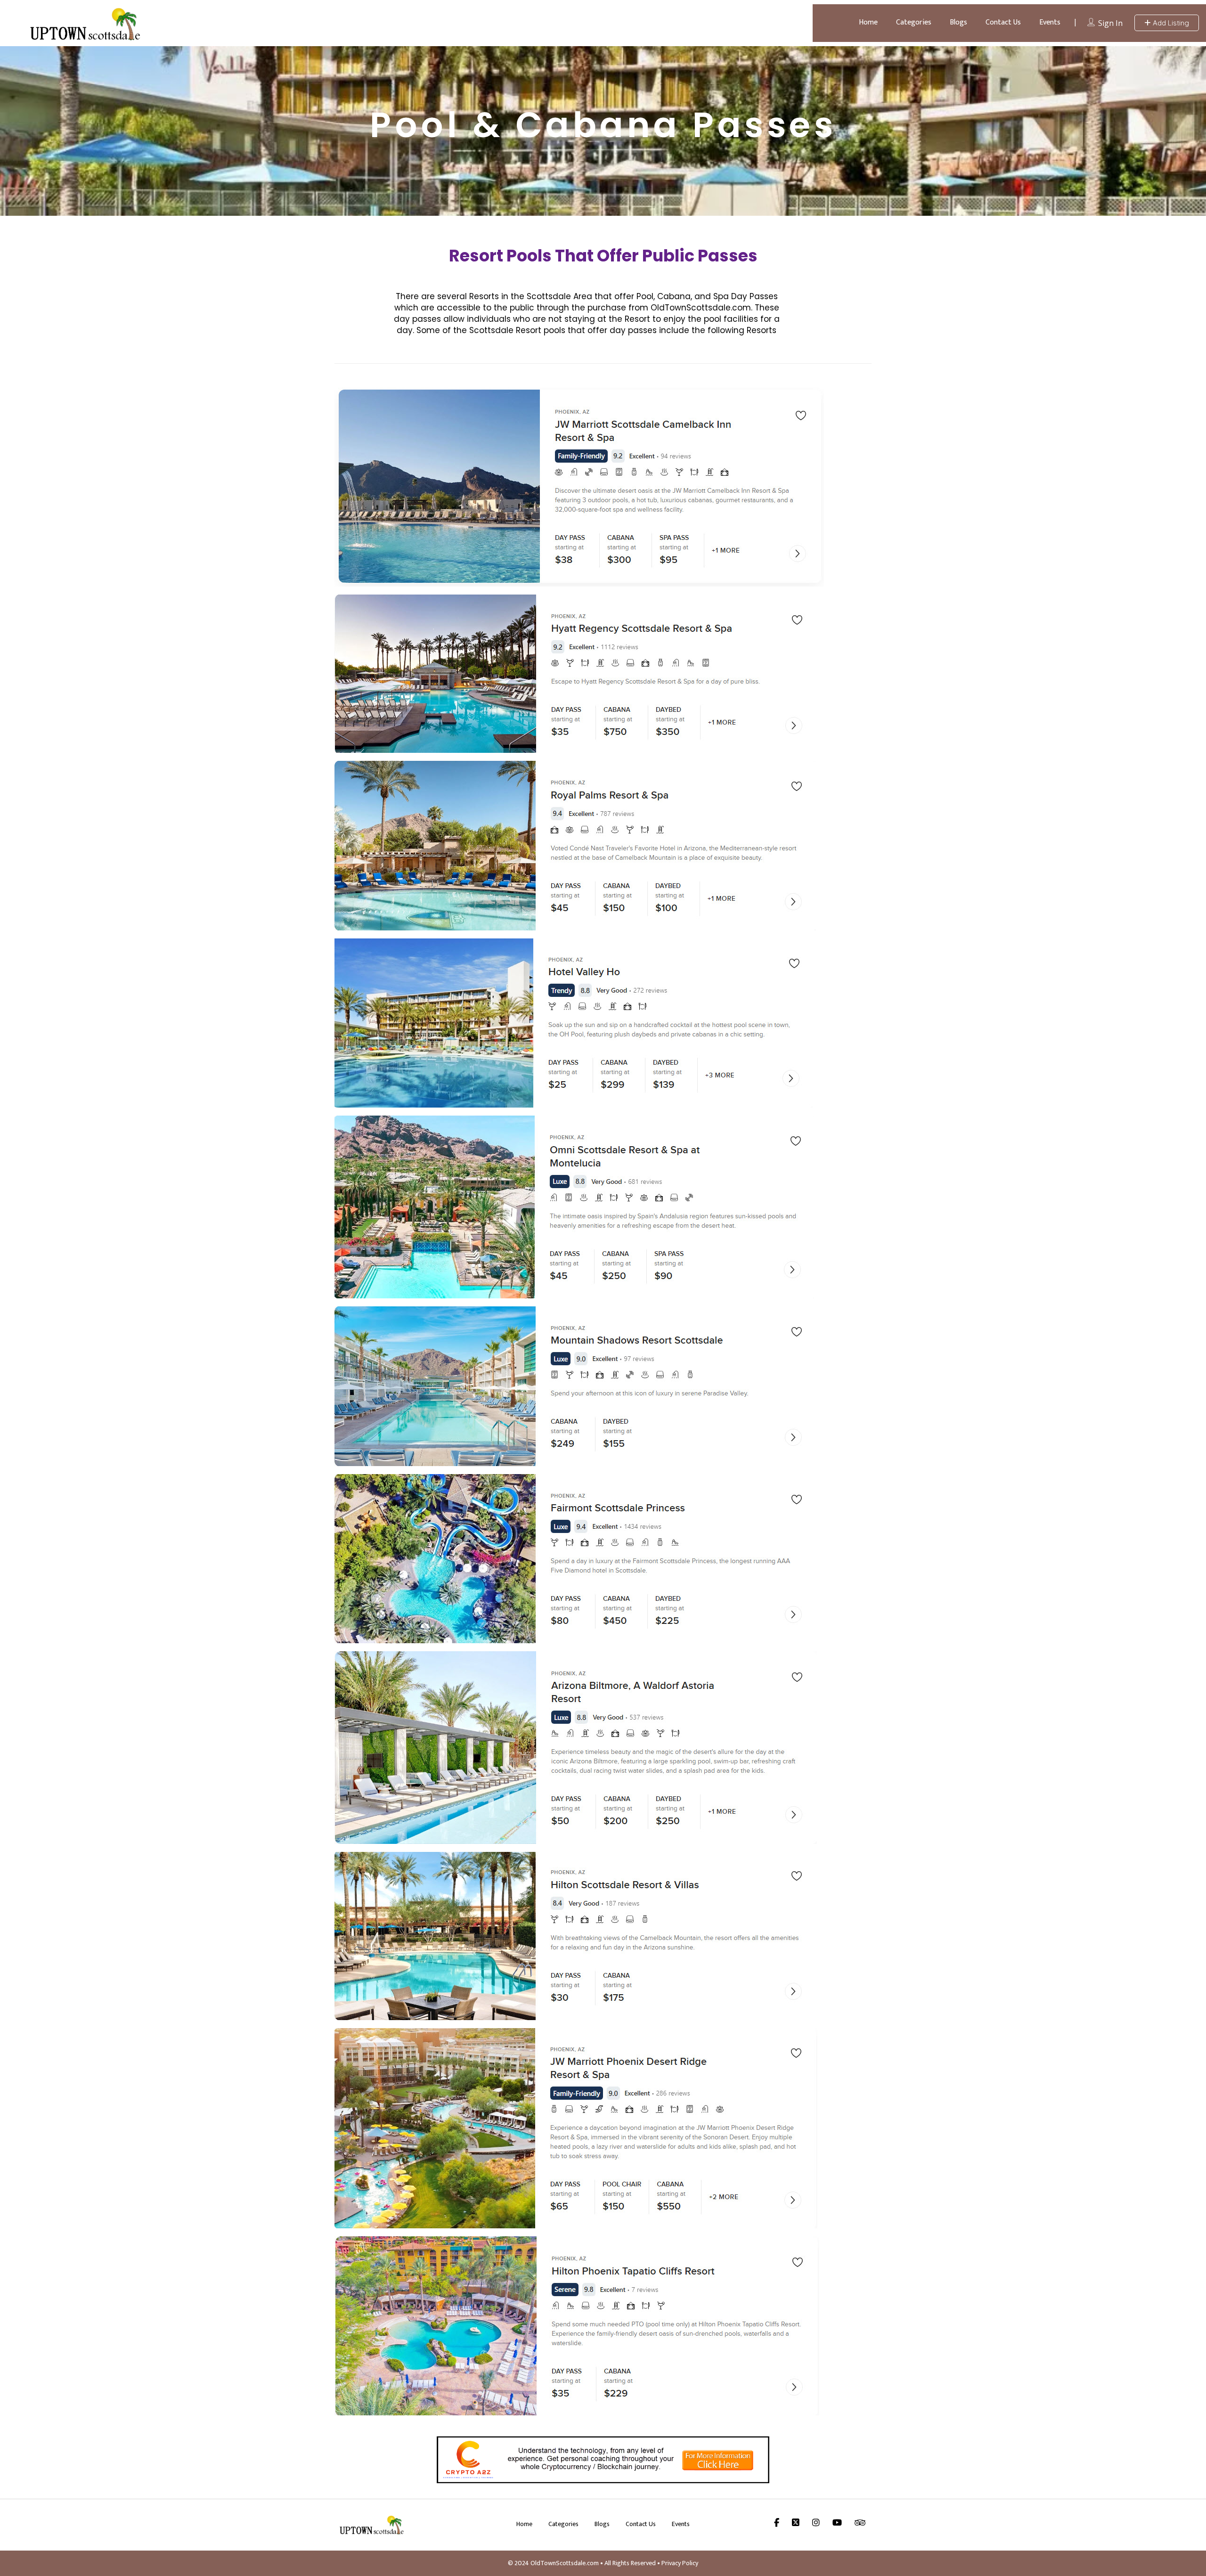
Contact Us (1003, 22)
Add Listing (1170, 23)
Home (868, 22)
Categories (914, 22)
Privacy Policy (680, 2563)
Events (1050, 22)
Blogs (958, 22)
